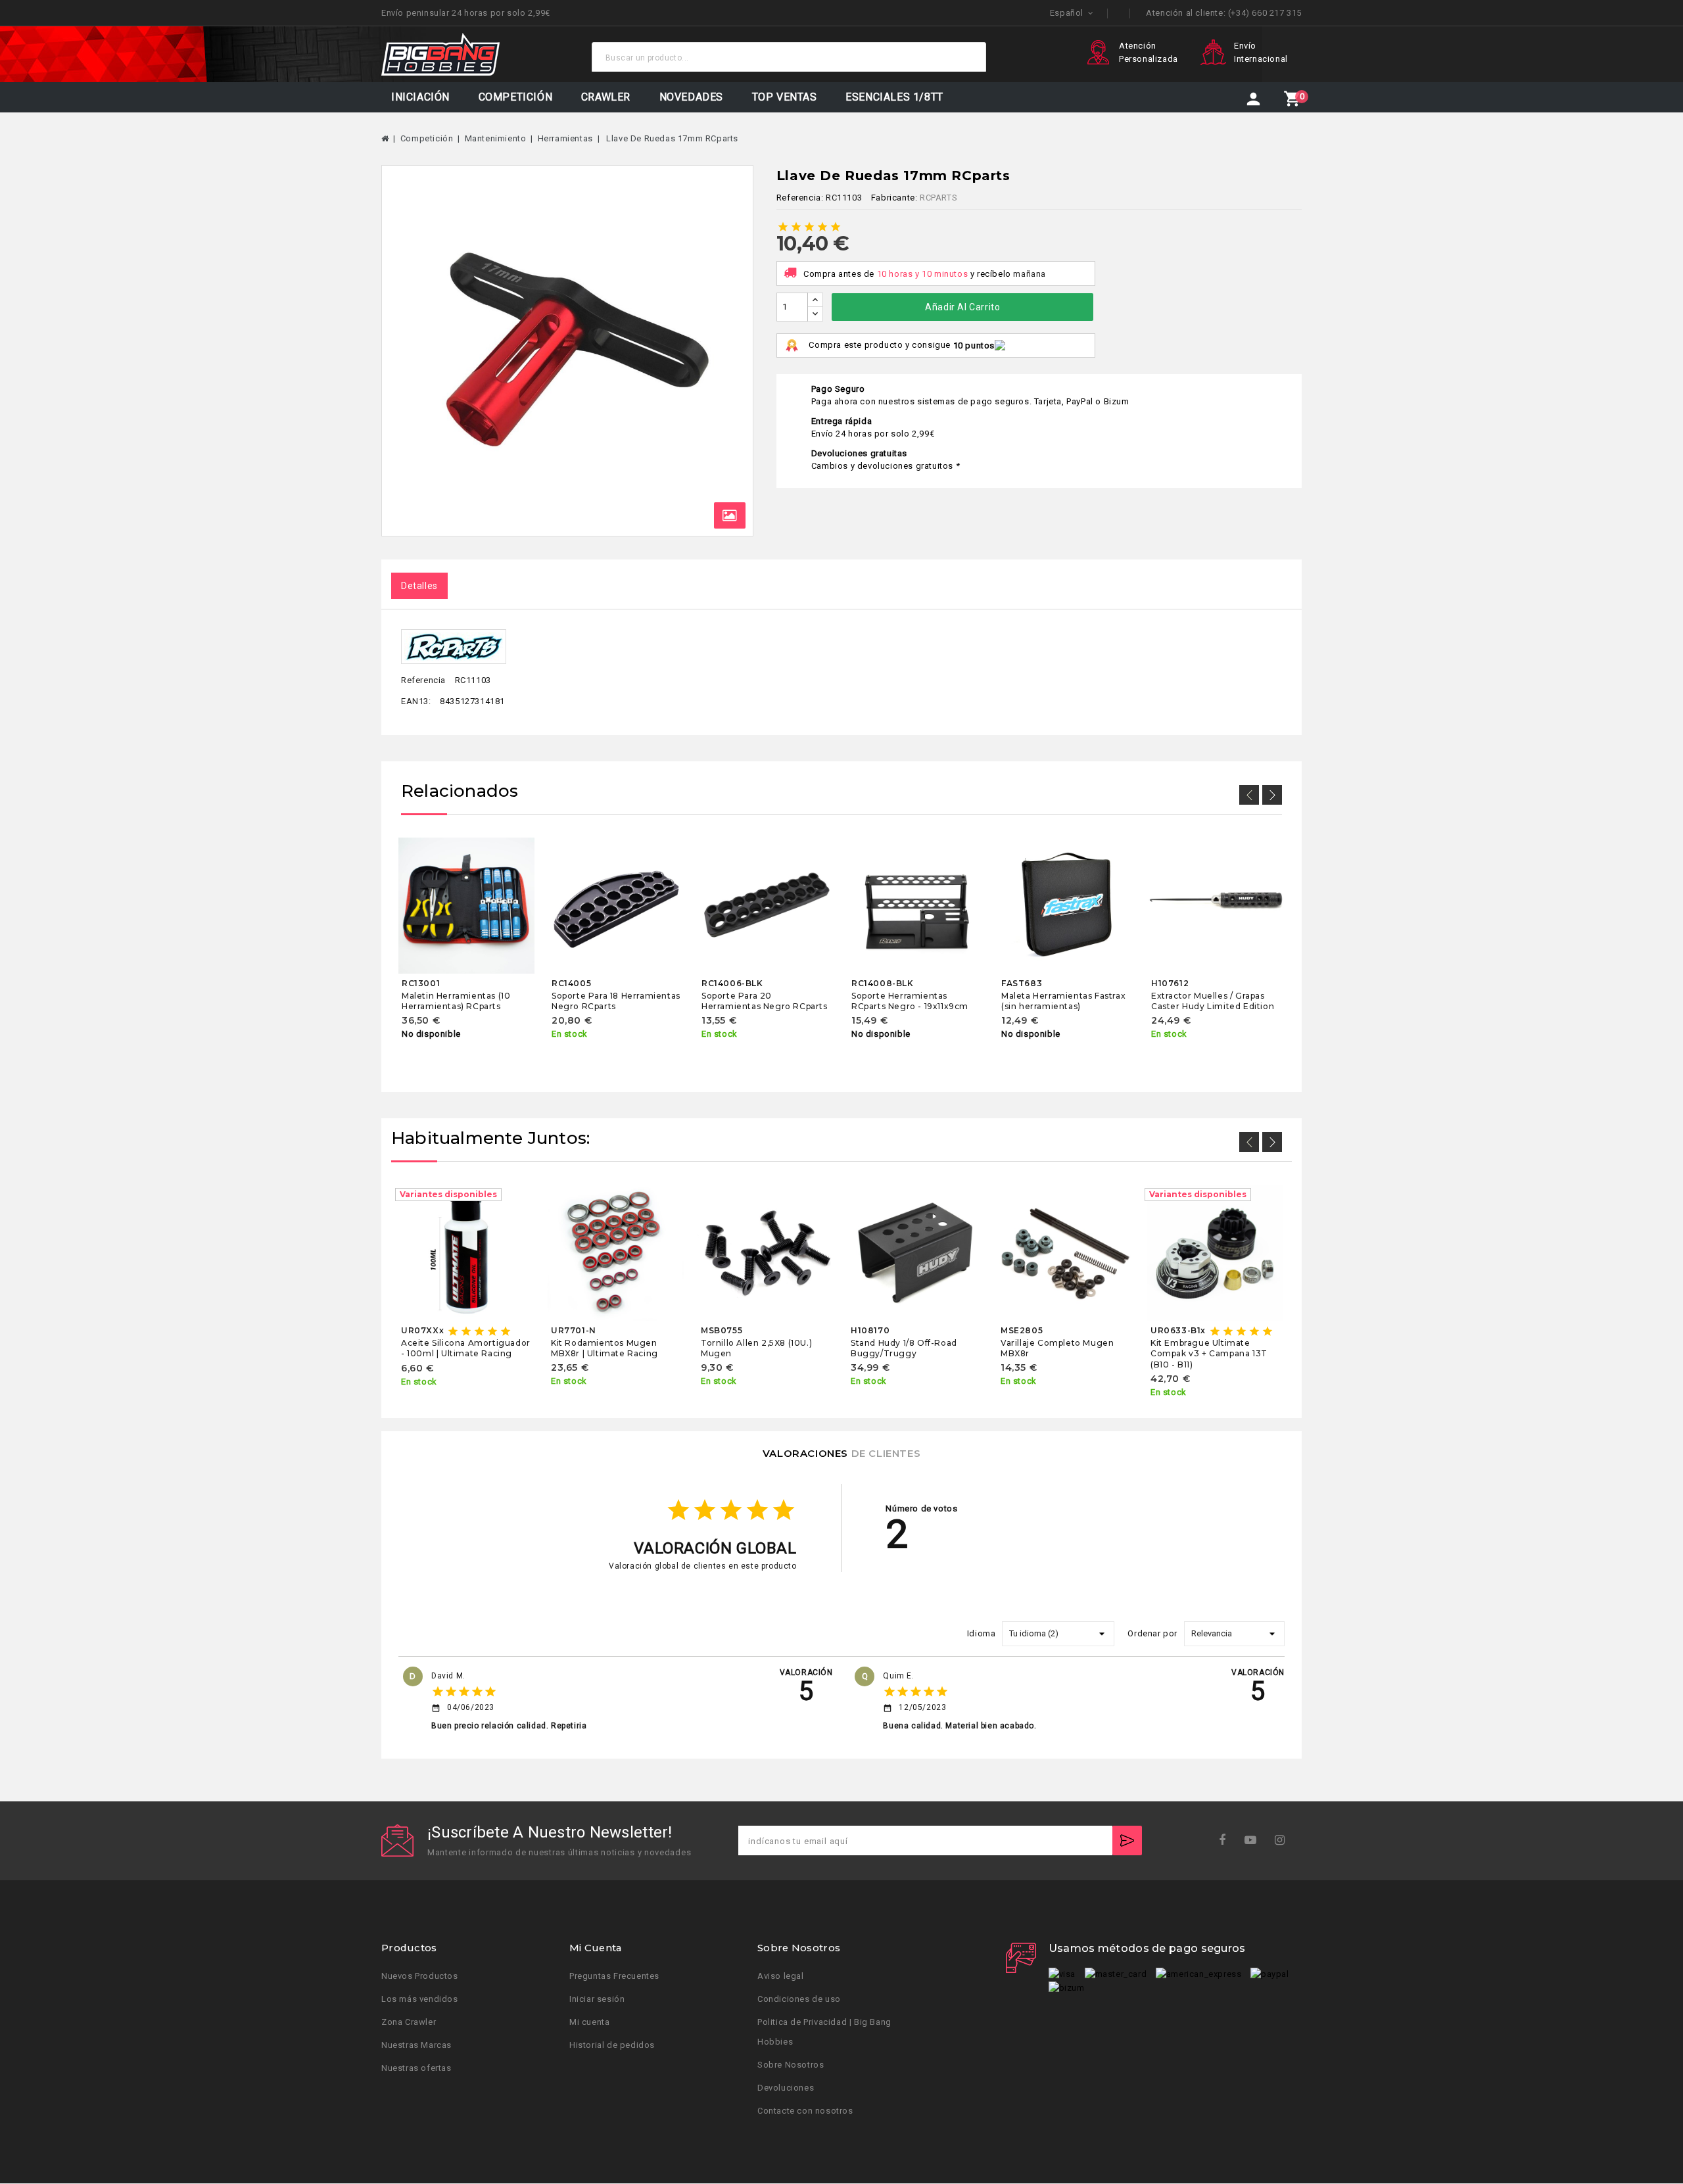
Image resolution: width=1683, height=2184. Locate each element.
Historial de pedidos (612, 2046)
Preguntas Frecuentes (614, 1977)
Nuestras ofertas (416, 2069)
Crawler (606, 97)
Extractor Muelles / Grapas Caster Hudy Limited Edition (1213, 1001)
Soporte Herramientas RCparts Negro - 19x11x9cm (910, 1001)
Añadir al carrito (962, 307)
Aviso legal (781, 1977)
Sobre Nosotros (791, 2065)
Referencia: (800, 198)
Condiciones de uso (799, 2000)
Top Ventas (785, 97)
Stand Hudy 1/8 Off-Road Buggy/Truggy (904, 1348)
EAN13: (416, 701)
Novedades (691, 97)
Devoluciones (786, 2088)
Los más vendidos (420, 2000)
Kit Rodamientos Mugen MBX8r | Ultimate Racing (604, 1348)
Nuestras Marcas (416, 2046)
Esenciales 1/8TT (894, 97)
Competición (516, 97)
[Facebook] (1226, 1840)
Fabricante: (894, 198)
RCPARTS (938, 198)
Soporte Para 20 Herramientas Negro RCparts (765, 1001)
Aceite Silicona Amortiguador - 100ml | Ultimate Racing (466, 1348)
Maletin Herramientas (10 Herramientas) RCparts (456, 1001)
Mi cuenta (589, 2023)
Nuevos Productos (420, 1977)
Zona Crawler (409, 2023)
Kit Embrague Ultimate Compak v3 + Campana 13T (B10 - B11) (1209, 1354)
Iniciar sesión (597, 2000)
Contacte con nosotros (805, 2111)
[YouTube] (1255, 1840)
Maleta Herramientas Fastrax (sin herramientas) (1063, 1001)
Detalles (419, 586)
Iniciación (420, 97)
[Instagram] (1284, 1840)
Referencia (423, 680)
